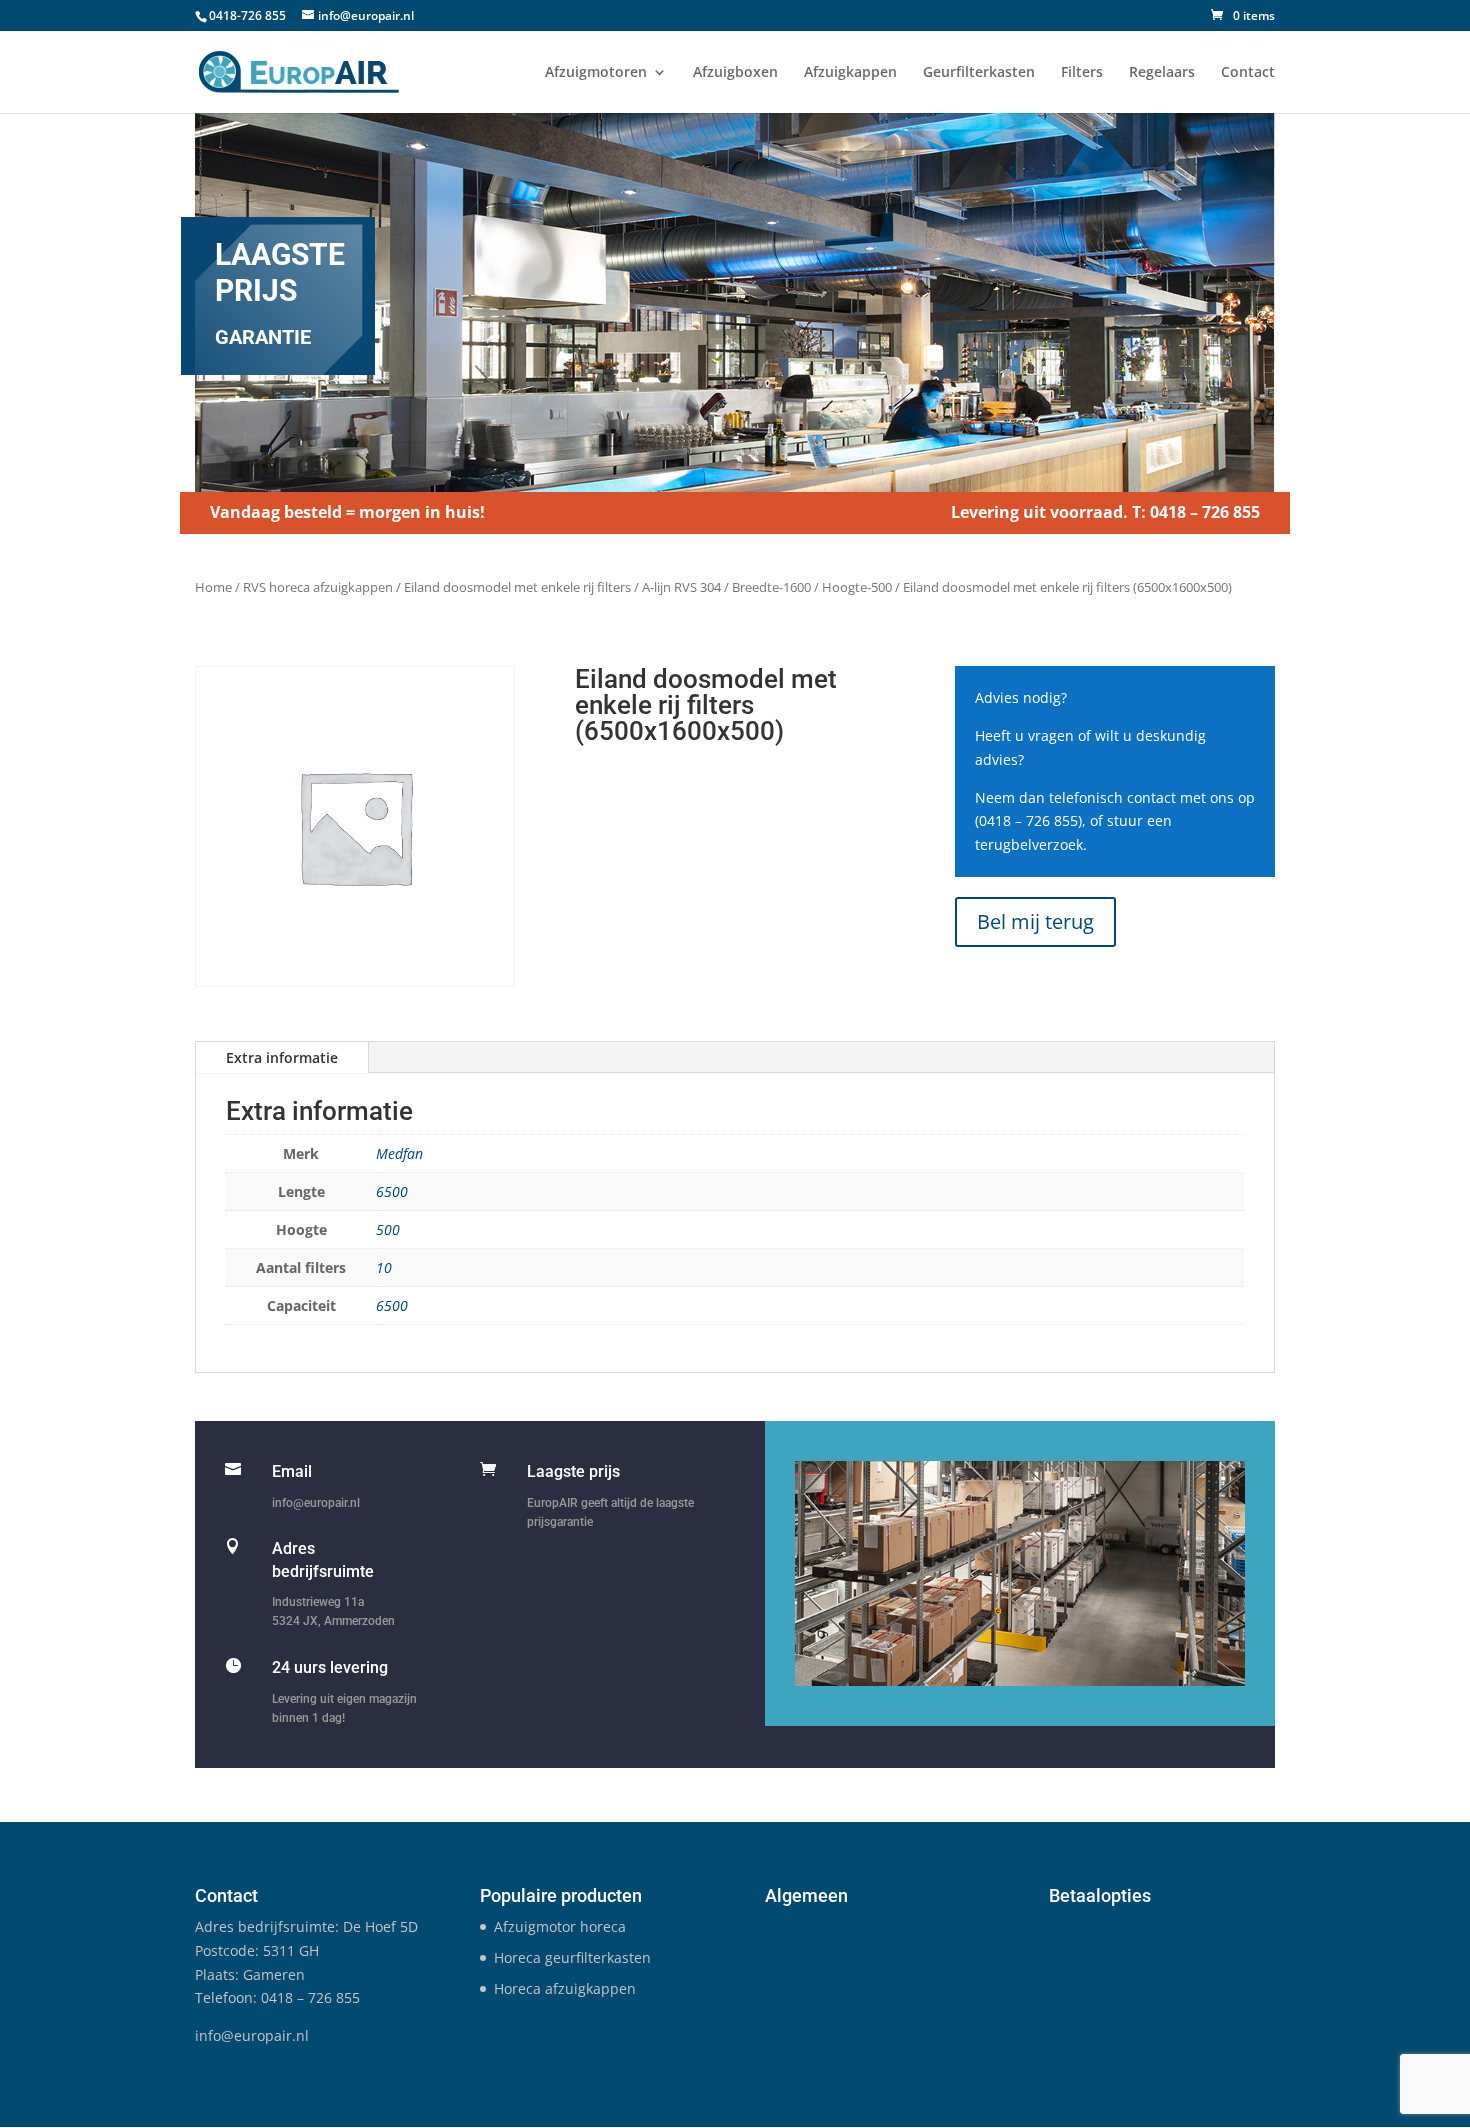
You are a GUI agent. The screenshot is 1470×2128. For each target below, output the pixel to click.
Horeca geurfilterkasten (572, 1957)
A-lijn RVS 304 (681, 587)
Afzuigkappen (850, 73)
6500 (392, 1191)
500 (388, 1229)
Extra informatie (282, 1057)
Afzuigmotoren (596, 73)
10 (384, 1267)
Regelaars (1162, 73)
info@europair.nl (316, 1503)
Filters (1082, 73)
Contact (1248, 73)
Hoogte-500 (857, 587)
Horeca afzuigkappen (565, 1988)
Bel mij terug (1035, 921)
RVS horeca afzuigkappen (318, 587)
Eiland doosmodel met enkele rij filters (517, 587)
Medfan (399, 1153)
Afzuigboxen (735, 73)
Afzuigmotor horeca (560, 1926)
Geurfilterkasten (979, 73)
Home (213, 587)
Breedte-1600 (771, 587)
